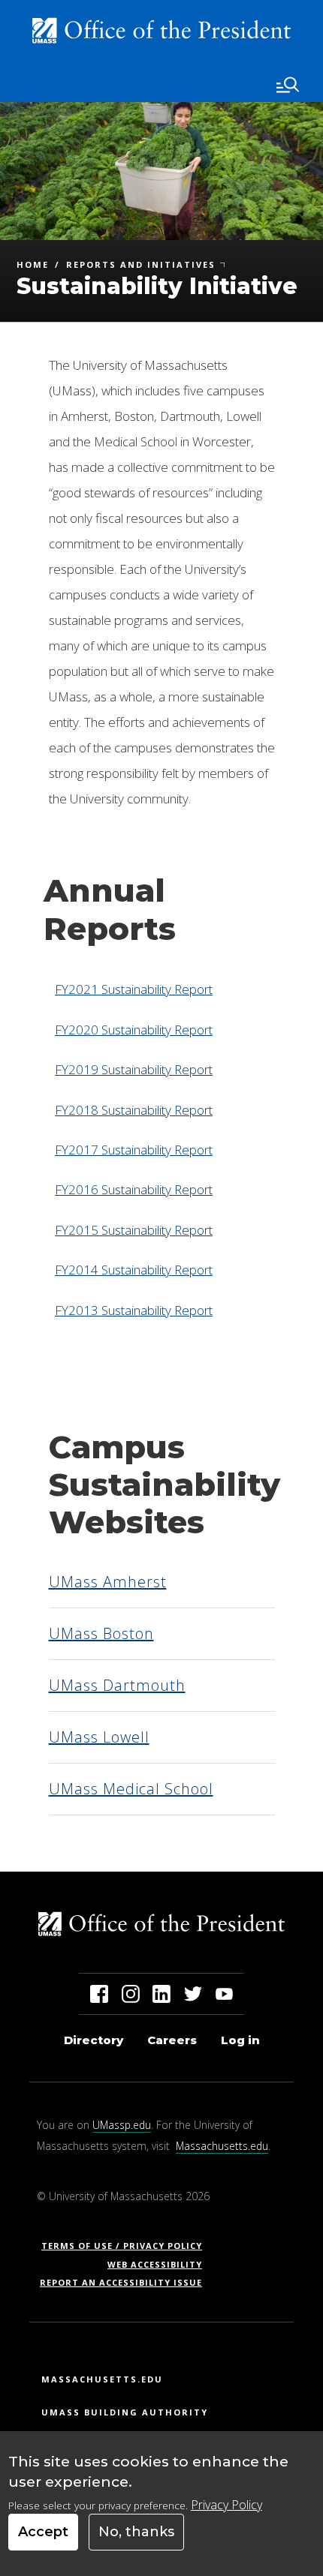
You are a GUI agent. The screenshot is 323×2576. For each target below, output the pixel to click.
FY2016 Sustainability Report (134, 1189)
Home (33, 265)
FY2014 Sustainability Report (134, 1270)
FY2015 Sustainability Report (134, 1230)
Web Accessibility (155, 2264)
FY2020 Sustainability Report (134, 1030)
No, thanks (136, 2532)
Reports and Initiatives (141, 265)
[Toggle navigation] (288, 85)
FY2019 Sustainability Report (134, 1069)
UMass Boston (101, 1633)
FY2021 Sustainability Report (134, 989)
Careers (172, 2040)
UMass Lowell (99, 1737)
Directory (94, 2040)
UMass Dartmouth (117, 1685)
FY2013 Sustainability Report (134, 1310)
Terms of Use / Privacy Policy (127, 2246)
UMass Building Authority (125, 2412)
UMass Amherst (108, 1582)
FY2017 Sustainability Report (134, 1150)
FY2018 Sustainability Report (134, 1110)
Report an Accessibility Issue (127, 2282)
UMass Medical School (131, 1789)
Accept (43, 2532)
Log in (240, 2040)
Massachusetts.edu (222, 2146)
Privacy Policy (226, 2505)
